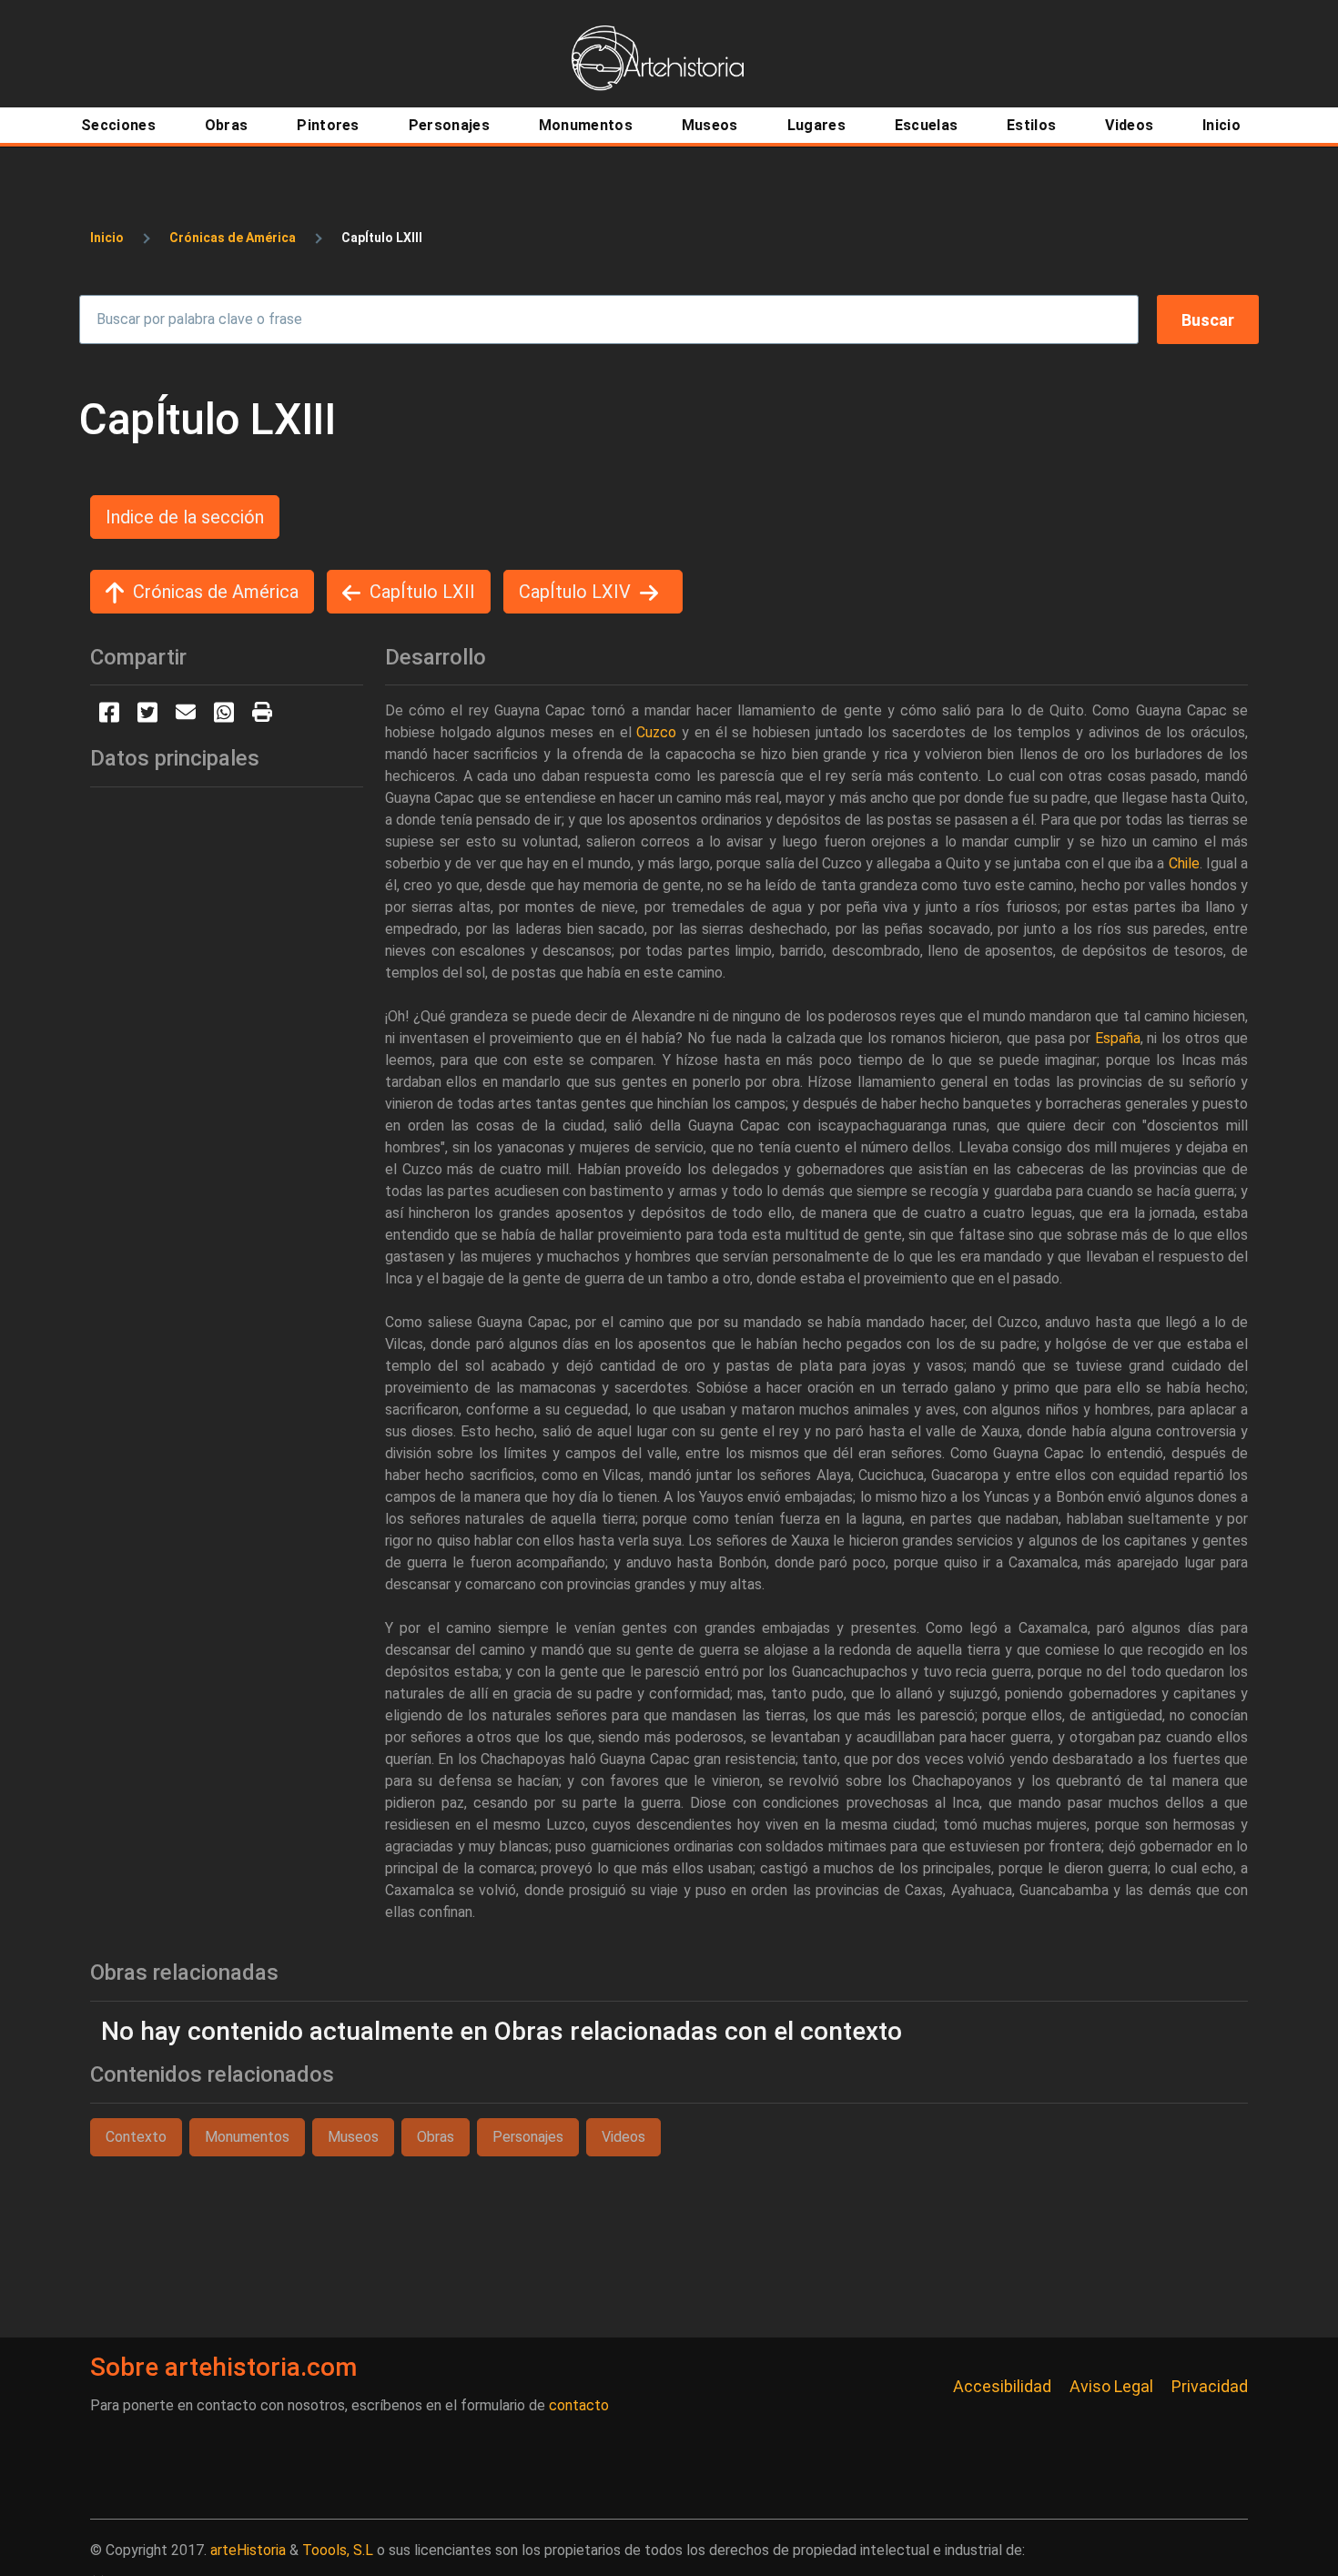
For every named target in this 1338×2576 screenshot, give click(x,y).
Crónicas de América (233, 238)
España (1118, 1038)
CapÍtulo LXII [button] (422, 592)
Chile (1184, 863)
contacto (579, 2405)
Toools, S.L (338, 2550)
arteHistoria (248, 2550)
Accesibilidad (1002, 2386)
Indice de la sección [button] (185, 517)
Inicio (107, 238)
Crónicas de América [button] (216, 592)
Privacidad (1210, 2386)
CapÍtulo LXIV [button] (575, 592)
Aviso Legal (1111, 2386)
